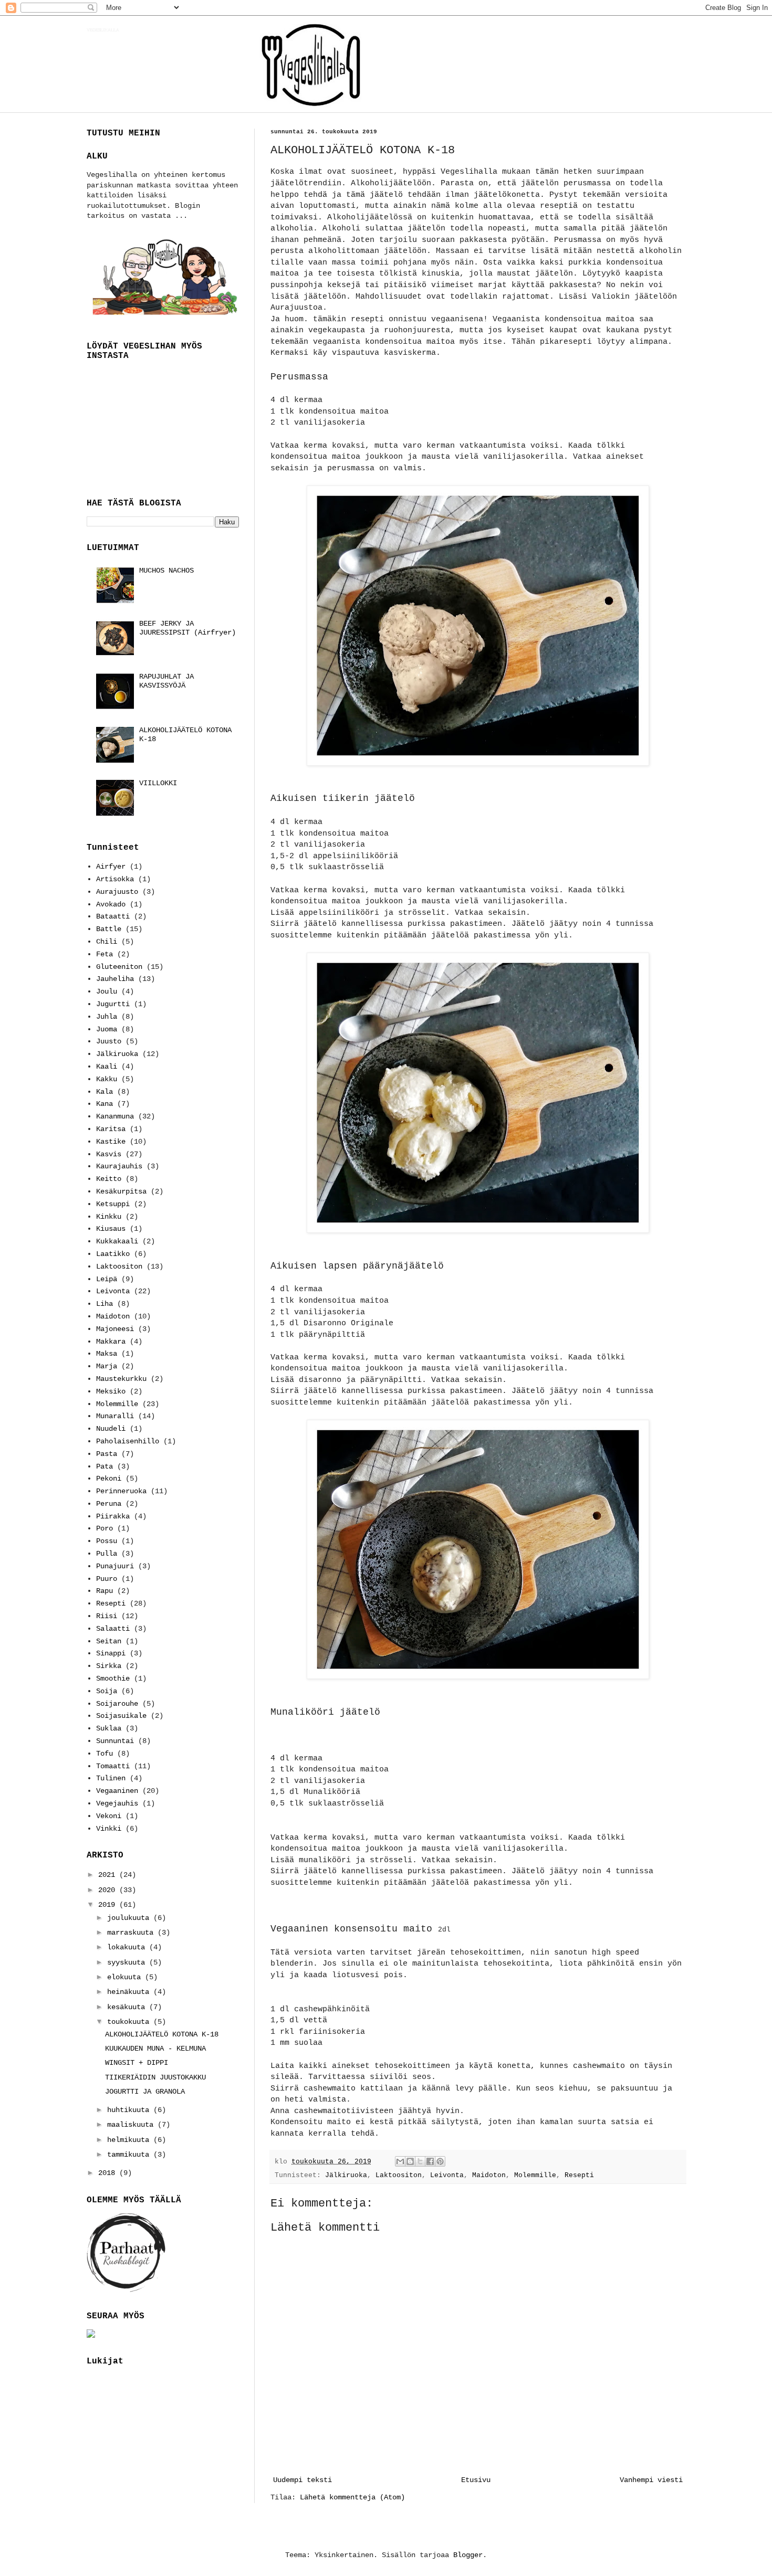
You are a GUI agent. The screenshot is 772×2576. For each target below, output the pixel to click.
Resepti (579, 2176)
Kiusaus (111, 1229)
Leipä (107, 1279)
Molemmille (535, 2176)
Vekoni (109, 1816)
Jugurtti (113, 1004)
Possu (107, 1541)
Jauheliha (115, 979)
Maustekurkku (121, 1379)
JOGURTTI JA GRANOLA (145, 2092)
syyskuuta (128, 1962)
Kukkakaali (117, 1241)
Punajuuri (115, 1566)
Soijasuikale (121, 1716)
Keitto (109, 1179)
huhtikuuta (130, 2110)
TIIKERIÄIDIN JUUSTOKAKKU (155, 2077)
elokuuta (126, 1977)
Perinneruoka (121, 1491)
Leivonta (447, 2176)
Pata (105, 1466)
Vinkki (109, 1829)
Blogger (468, 2555)
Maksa (107, 1354)
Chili (107, 942)
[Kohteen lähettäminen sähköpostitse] (400, 2161)
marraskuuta (132, 1933)
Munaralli (115, 1416)
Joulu (107, 991)
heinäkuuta (130, 1992)
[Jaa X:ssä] (420, 2161)
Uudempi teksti (302, 2480)
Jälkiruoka (346, 2176)
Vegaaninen (117, 1791)
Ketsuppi (113, 1204)
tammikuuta (130, 2155)
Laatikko (113, 1254)
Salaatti (113, 1629)
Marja (107, 1366)
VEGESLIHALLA (103, 30)
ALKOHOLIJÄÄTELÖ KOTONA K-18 (162, 2034)
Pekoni (109, 1479)
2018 (109, 2173)
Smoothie (113, 1678)
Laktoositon (399, 2176)
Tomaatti (113, 1766)
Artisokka (115, 879)
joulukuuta (130, 1918)
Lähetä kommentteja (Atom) (352, 2497)
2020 (109, 1890)
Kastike (111, 1142)
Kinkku (109, 1217)
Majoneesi (115, 1329)
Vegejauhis (117, 1803)
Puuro (107, 1579)
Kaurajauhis (119, 1166)
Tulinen (111, 1778)
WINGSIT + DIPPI (137, 2063)
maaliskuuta (132, 2125)
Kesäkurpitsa (121, 1191)
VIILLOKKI (158, 783)
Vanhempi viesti (651, 2480)
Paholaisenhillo (128, 1441)
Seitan (109, 1641)
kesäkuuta (128, 2007)
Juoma (107, 1029)
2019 (109, 1905)
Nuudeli (111, 1429)
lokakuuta (128, 1947)
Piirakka (113, 1516)
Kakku (107, 1079)
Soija (107, 1691)
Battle (109, 929)
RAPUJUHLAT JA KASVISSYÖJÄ (166, 681)
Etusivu (476, 2480)
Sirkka (109, 1666)
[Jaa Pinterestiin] (440, 2161)
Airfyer (111, 867)
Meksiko (111, 1391)
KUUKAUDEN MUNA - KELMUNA (155, 2049)
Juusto (109, 1041)
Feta (105, 954)
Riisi (107, 1616)
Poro (105, 1528)
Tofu (105, 1754)
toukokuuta (130, 2022)
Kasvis (109, 1154)
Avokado (111, 904)
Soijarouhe (117, 1704)
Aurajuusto (117, 892)
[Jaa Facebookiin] (430, 2161)
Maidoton (489, 2176)
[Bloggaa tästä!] (410, 2161)
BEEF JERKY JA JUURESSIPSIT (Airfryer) (187, 628)
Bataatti (113, 916)
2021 (109, 1875)
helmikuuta (130, 2140)
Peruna (109, 1504)
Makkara (111, 1342)
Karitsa (111, 1129)
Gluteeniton (119, 967)
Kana (105, 1104)
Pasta (107, 1454)
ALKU (97, 156)
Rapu (105, 1591)
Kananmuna (115, 1116)
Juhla (107, 1017)
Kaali (107, 1067)
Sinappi (111, 1653)
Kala (105, 1092)
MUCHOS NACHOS (166, 571)
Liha (105, 1304)
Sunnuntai (115, 1741)
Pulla (107, 1554)
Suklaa (109, 1728)
